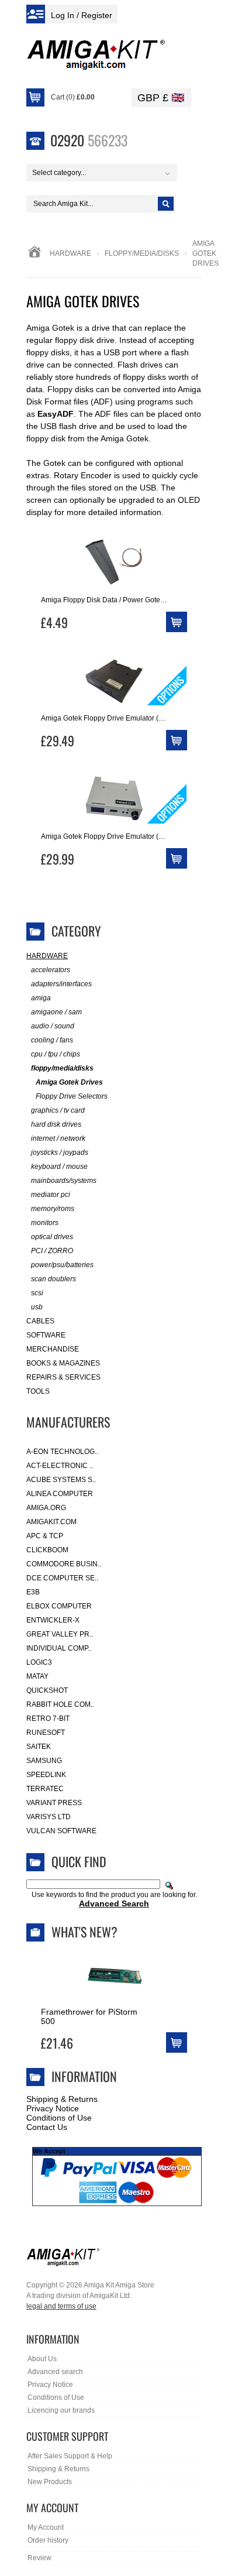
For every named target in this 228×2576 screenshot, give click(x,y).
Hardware (70, 253)
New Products (50, 2482)
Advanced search (55, 2372)
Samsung (44, 1761)
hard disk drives (56, 1124)
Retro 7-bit (48, 1719)
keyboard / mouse (59, 1167)
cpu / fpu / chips (56, 1054)
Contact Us (47, 2127)
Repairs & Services (63, 1377)
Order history (48, 2540)
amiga (41, 998)
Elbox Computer (59, 1606)
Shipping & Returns (62, 2099)
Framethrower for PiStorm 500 (89, 2016)
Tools (38, 1391)
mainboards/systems (64, 1181)
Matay (37, 1676)
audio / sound (53, 1026)
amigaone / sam (56, 1012)
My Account (46, 2527)
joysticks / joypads (60, 1152)
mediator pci (51, 1195)
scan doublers (53, 1279)
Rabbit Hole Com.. (60, 1704)
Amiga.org (46, 1508)
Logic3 (39, 1662)
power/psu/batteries (62, 1265)
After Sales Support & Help (70, 2456)
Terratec (45, 1789)
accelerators (51, 970)
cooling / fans (52, 1040)
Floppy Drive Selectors (72, 1096)
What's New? (84, 1932)
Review (39, 2558)
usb (37, 1307)
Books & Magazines (63, 1363)
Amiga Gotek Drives (69, 1082)
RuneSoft (46, 1733)
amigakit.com (51, 1522)
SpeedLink (46, 1775)
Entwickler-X (53, 1620)
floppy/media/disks (142, 253)
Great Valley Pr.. (60, 1634)
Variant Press (54, 1803)
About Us (42, 2359)
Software (46, 1335)
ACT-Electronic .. (60, 1466)
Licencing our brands (61, 2410)
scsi (37, 1293)
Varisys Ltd (49, 1817)
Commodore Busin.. (64, 1564)
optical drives (52, 1237)
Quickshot (47, 1690)
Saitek (39, 1747)
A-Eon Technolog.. (62, 1452)
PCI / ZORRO (52, 1251)
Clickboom (47, 1550)
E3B (33, 1592)
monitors (45, 1223)
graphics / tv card (58, 1110)
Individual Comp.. (59, 1648)
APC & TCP (45, 1536)
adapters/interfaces (61, 984)
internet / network (58, 1138)
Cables (40, 1321)
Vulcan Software (61, 1831)
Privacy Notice (53, 2108)
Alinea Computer (60, 1494)
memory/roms (53, 1209)
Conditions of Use (59, 2118)
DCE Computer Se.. (62, 1578)
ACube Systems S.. (61, 1480)
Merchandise (53, 1349)
